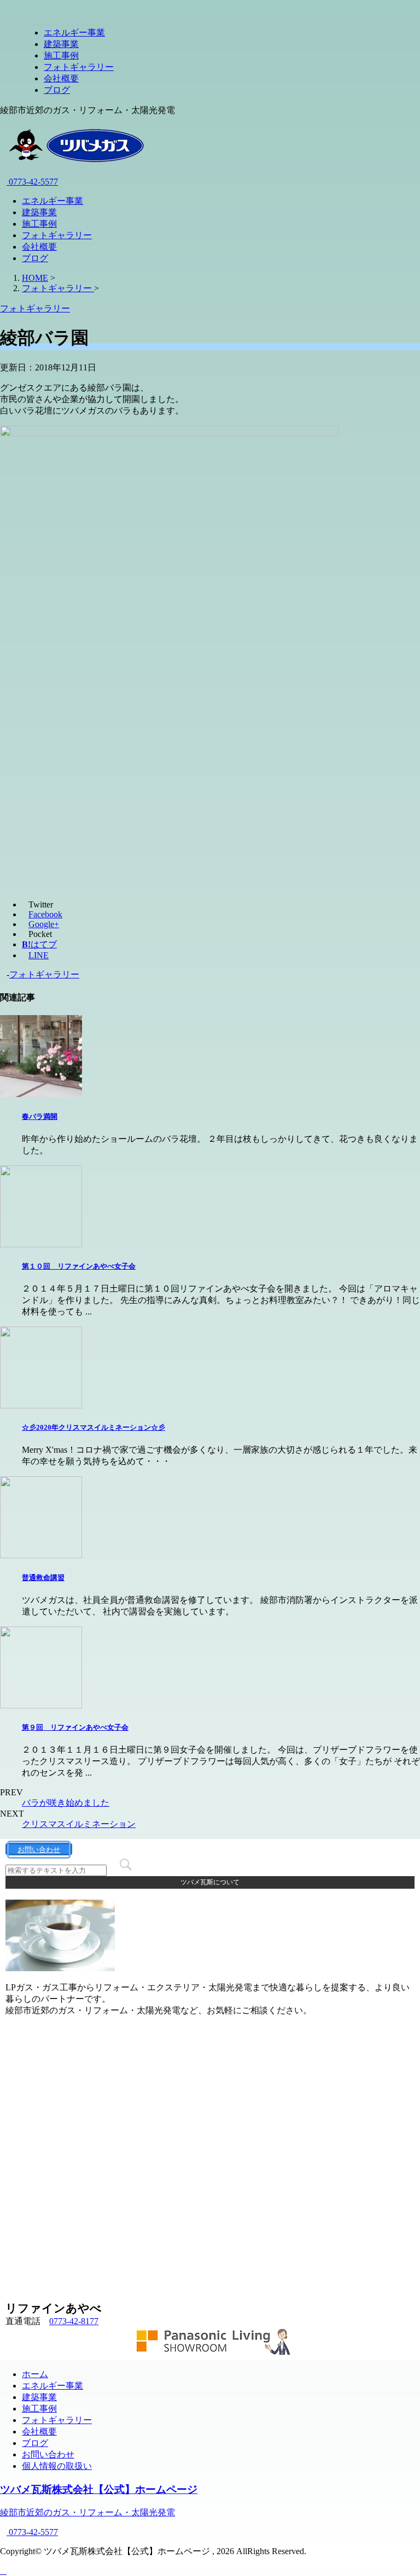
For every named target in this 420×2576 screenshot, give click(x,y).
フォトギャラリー (79, 67)
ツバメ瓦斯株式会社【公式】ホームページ (99, 2489)
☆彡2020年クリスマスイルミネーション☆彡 (94, 1427)
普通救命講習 (43, 1578)
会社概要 (61, 78)
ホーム (35, 2374)
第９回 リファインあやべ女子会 (75, 1727)
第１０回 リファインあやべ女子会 (79, 1266)
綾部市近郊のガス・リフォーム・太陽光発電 (87, 2512)
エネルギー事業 (74, 33)
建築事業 (61, 44)
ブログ (57, 90)
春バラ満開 (40, 1116)
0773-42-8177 (74, 2321)
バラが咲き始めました (66, 1803)
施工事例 (61, 55)
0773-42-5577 (32, 182)
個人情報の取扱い (57, 2466)
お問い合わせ (48, 2454)
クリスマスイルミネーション (79, 1824)
